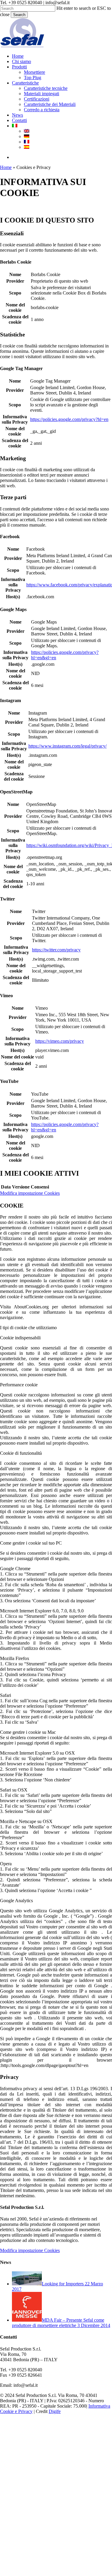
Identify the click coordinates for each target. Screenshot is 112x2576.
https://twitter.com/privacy (56, 950)
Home (6, 167)
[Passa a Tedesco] (27, 136)
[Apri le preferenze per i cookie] (45, 2573)
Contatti (52, 2496)
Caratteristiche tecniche (79, 2464)
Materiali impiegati (74, 2469)
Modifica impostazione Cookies (30, 1193)
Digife (55, 2411)
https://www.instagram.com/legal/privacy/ (67, 746)
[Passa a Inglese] (27, 131)
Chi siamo (54, 2437)
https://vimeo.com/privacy (60, 1041)
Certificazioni (69, 2474)
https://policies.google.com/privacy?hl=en (69, 419)
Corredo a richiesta (75, 2485)
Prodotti (52, 2442)
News (50, 2490)
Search (19, 15)
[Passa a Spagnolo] (27, 147)
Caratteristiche (58, 2458)
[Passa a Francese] (27, 142)
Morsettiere (67, 2448)
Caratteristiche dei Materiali (83, 2480)
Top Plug (65, 2453)
